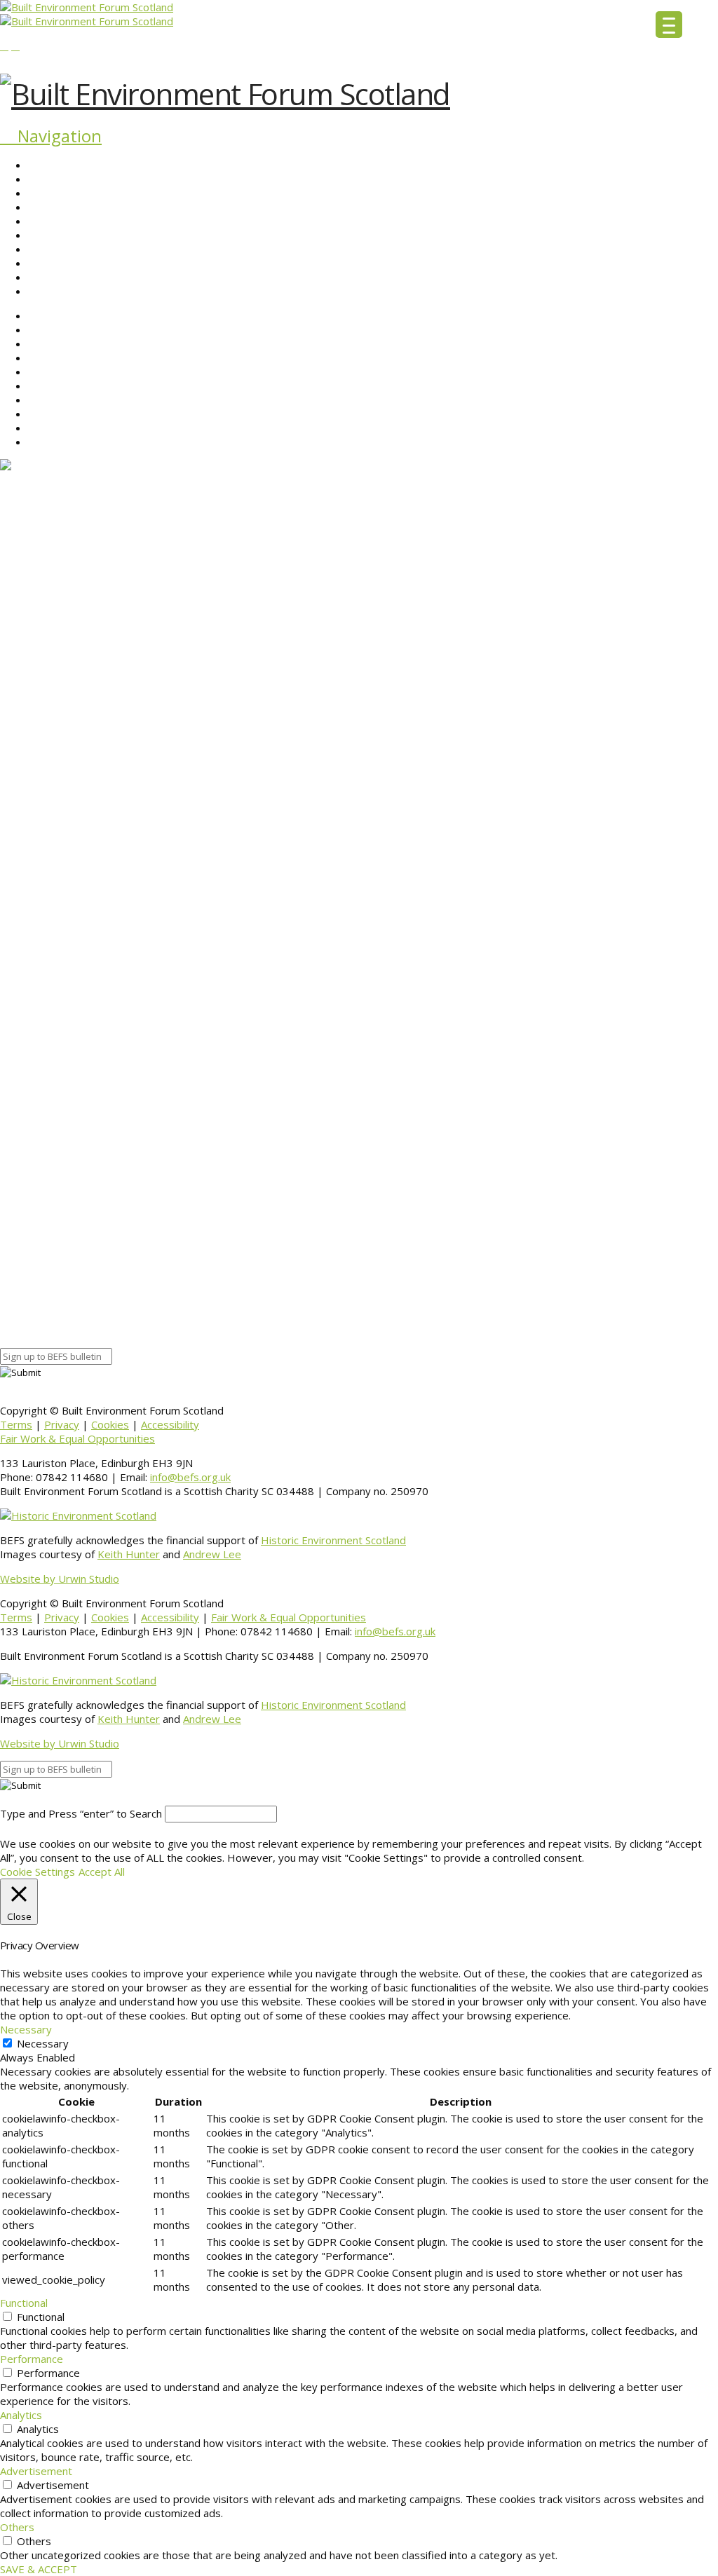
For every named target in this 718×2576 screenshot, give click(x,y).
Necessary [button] (26, 2029)
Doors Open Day (420, 1124)
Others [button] (17, 2527)
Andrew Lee (212, 1554)
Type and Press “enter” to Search (81, 1813)
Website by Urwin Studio (60, 1579)
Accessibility (170, 1424)
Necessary (43, 2043)
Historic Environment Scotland (333, 1540)
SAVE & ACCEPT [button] (39, 2569)
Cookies (110, 1424)
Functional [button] (24, 2303)
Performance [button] (32, 2359)
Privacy (62, 1424)
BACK (13, 1254)
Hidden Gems (522, 1110)
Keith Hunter (129, 1554)
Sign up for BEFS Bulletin (58, 1316)
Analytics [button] (21, 2415)
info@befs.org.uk (190, 1477)
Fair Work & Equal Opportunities (77, 1438)
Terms (16, 1424)
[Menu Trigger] (669, 25)
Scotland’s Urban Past (431, 1030)
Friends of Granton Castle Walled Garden (433, 667)
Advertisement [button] (36, 2471)
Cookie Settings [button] (38, 1872)
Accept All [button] (102, 1872)
